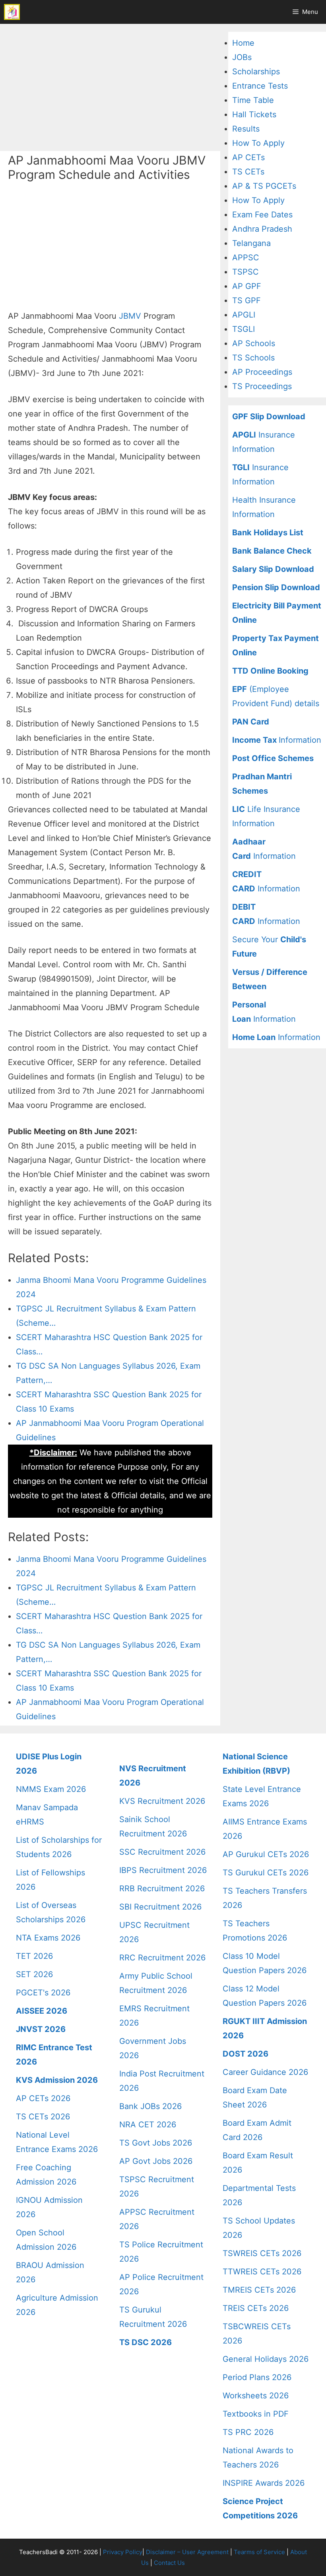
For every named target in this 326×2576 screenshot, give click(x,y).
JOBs (242, 57)
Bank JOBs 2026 (150, 2106)
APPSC (246, 258)
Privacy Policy (123, 2552)
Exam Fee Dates (262, 215)
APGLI (244, 315)
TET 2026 (34, 1956)
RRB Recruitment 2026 (162, 1888)
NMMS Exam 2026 (51, 1789)
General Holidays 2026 (266, 2359)
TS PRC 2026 (248, 2432)
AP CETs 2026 (43, 2098)
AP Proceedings (262, 372)
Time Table (253, 100)
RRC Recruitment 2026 (162, 1958)
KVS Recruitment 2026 (162, 1801)
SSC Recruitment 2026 (162, 1852)
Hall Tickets (254, 114)
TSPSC (245, 272)
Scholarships (256, 72)
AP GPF (247, 286)
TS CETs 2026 (43, 2117)
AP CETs (248, 157)
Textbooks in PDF (256, 2414)
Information (277, 740)
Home (243, 43)
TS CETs (248, 172)
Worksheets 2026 (256, 2396)
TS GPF (246, 300)
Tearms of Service (259, 2552)
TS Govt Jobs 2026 (156, 2143)
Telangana (251, 243)
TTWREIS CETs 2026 (262, 2272)
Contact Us (169, 2563)
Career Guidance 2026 (265, 2072)
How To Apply (258, 143)
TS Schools (253, 358)
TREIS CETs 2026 (256, 2308)
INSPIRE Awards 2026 (264, 2483)
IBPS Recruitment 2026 (163, 1870)
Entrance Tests (260, 86)
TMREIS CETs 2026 (259, 2290)
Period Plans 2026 (257, 2377)
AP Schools (254, 343)
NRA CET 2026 (148, 2125)
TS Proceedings (262, 386)
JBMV (130, 316)
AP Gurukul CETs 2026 (266, 1854)
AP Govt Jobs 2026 (156, 2161)
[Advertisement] (110, 87)
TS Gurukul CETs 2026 (266, 1873)
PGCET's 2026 (43, 1993)
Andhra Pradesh (262, 229)
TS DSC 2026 (146, 2342)
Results (246, 129)
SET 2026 (34, 1974)
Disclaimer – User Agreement (187, 2552)
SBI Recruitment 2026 (160, 1907)
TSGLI (244, 329)
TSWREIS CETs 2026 (262, 2253)
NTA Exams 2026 (48, 1938)
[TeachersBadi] (12, 12)
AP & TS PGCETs (264, 186)
